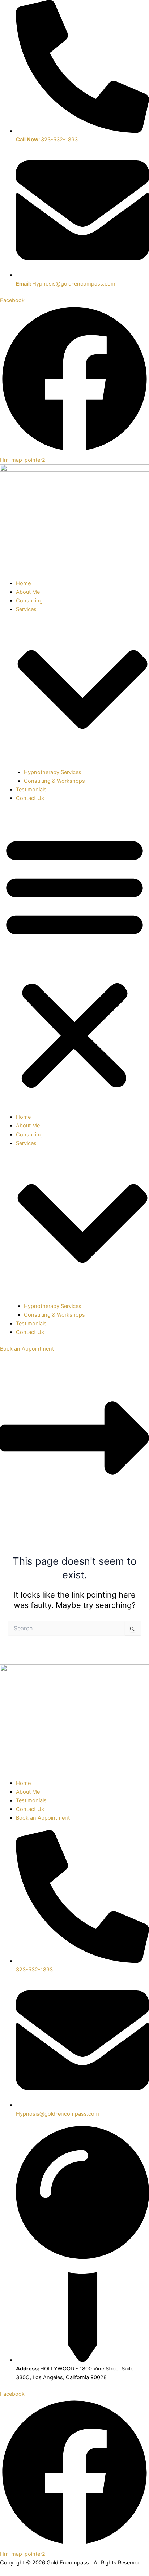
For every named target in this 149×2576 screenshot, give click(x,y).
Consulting (29, 601)
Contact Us (30, 798)
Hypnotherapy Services (53, 772)
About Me (28, 592)
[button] (74, 962)
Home (23, 583)
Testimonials (31, 790)
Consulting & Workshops (54, 781)
